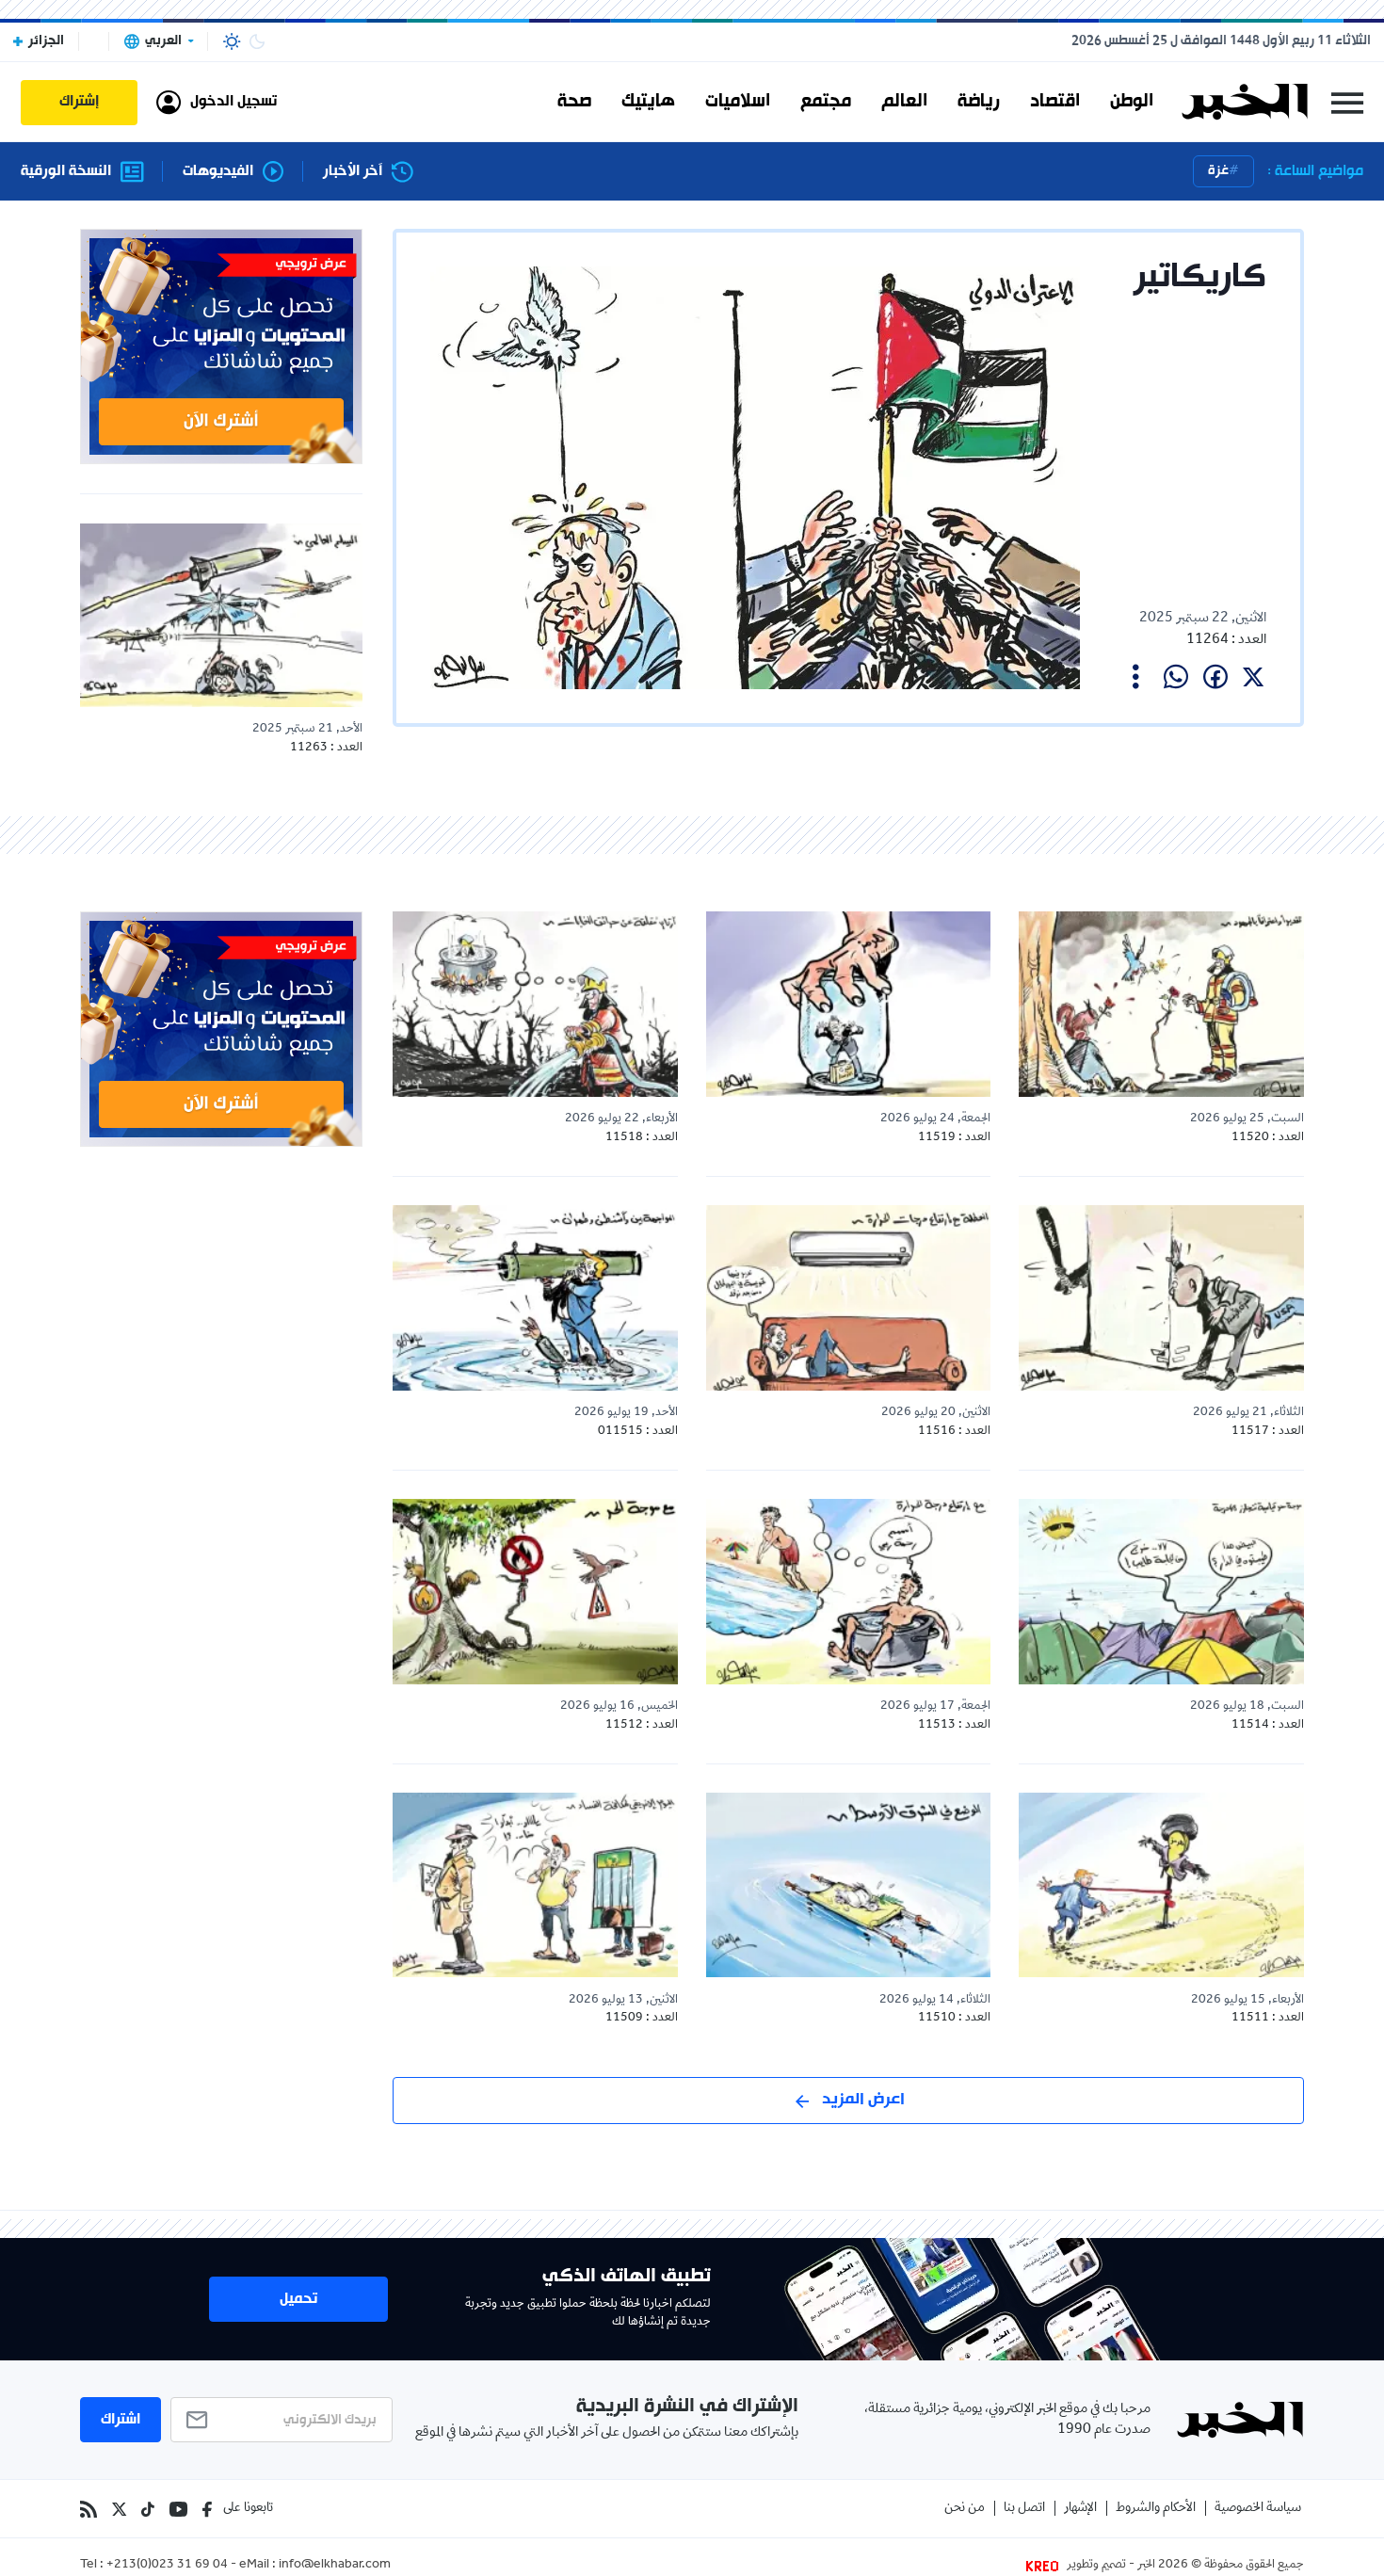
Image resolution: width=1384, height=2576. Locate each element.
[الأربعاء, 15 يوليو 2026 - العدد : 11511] (1161, 1885)
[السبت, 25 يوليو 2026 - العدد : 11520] (1161, 1004)
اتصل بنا (1024, 2509)
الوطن (1132, 102)
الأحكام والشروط (1156, 2509)
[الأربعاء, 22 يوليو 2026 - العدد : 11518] (535, 1004)
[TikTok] (148, 2509)
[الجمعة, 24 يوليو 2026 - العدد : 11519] (849, 1004)
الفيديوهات (218, 172)
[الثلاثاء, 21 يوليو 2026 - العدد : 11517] (1161, 1297)
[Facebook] (207, 2509)
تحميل (298, 2299)
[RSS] (89, 2509)
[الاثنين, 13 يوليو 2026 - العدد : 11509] (535, 1885)
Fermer (1347, 102)
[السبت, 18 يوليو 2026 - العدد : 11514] (1161, 1591)
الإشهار (1080, 2509)
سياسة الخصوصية (1258, 2509)
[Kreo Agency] (1045, 2566)
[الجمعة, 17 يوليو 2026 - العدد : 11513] (849, 1591)
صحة (574, 102)
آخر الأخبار (353, 172)
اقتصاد (1055, 102)
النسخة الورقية (66, 172)
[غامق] (257, 41)
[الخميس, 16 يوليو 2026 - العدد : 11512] (535, 1591)
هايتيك (648, 102)
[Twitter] (119, 2509)
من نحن (965, 2509)
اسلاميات (738, 102)
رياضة (979, 102)
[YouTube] (178, 2509)
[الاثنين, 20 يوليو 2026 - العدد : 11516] (849, 1297)
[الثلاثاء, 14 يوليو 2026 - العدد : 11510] (849, 1885)
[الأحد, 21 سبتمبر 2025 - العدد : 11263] (221, 615)
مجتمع (826, 102)
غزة (1218, 171)
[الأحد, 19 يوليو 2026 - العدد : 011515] (535, 1297)
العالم (904, 102)
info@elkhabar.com (335, 2566)
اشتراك (121, 2420)
